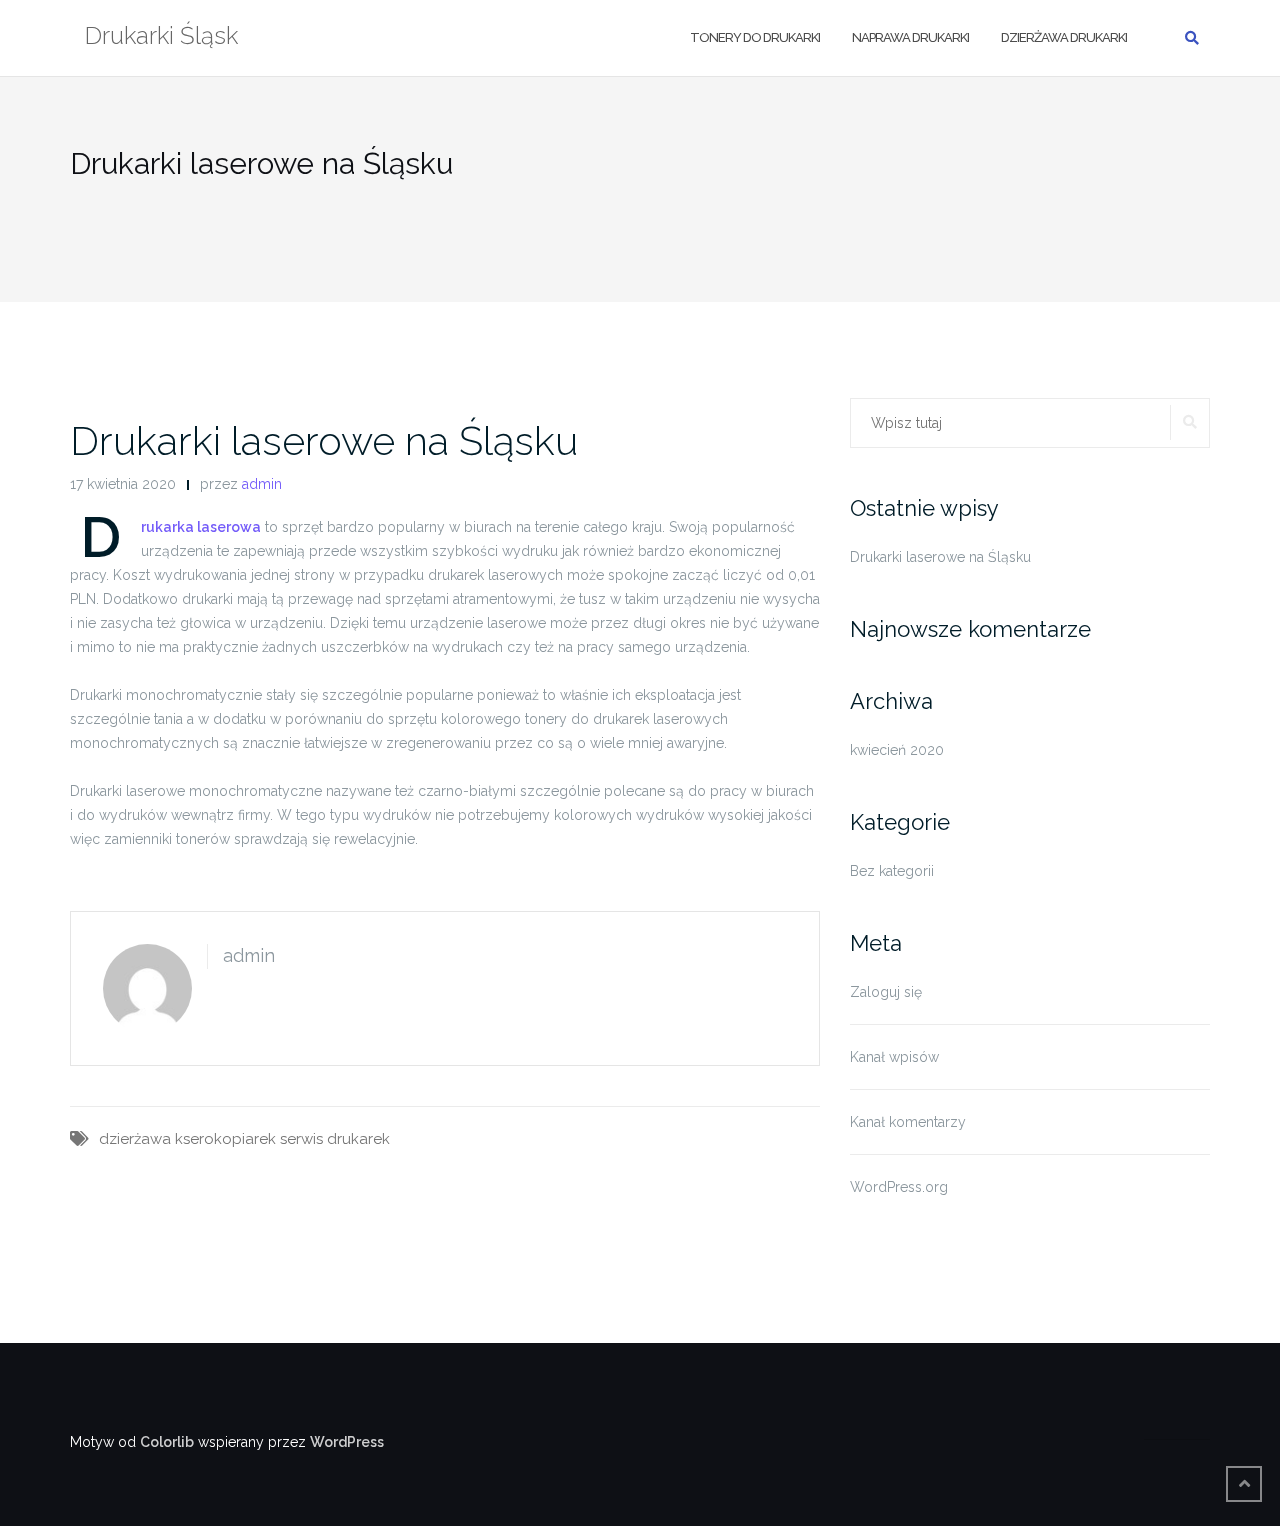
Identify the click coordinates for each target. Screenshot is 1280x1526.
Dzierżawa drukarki (1064, 37)
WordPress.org (899, 1187)
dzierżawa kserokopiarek (187, 1139)
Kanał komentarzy (908, 1122)
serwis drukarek (335, 1139)
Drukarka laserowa (201, 527)
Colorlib (167, 1442)
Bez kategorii (892, 871)
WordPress (347, 1442)
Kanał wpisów (894, 1057)
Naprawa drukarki (910, 37)
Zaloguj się (886, 992)
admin (262, 484)
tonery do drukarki (755, 37)
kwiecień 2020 (897, 750)
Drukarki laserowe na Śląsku (324, 440)
